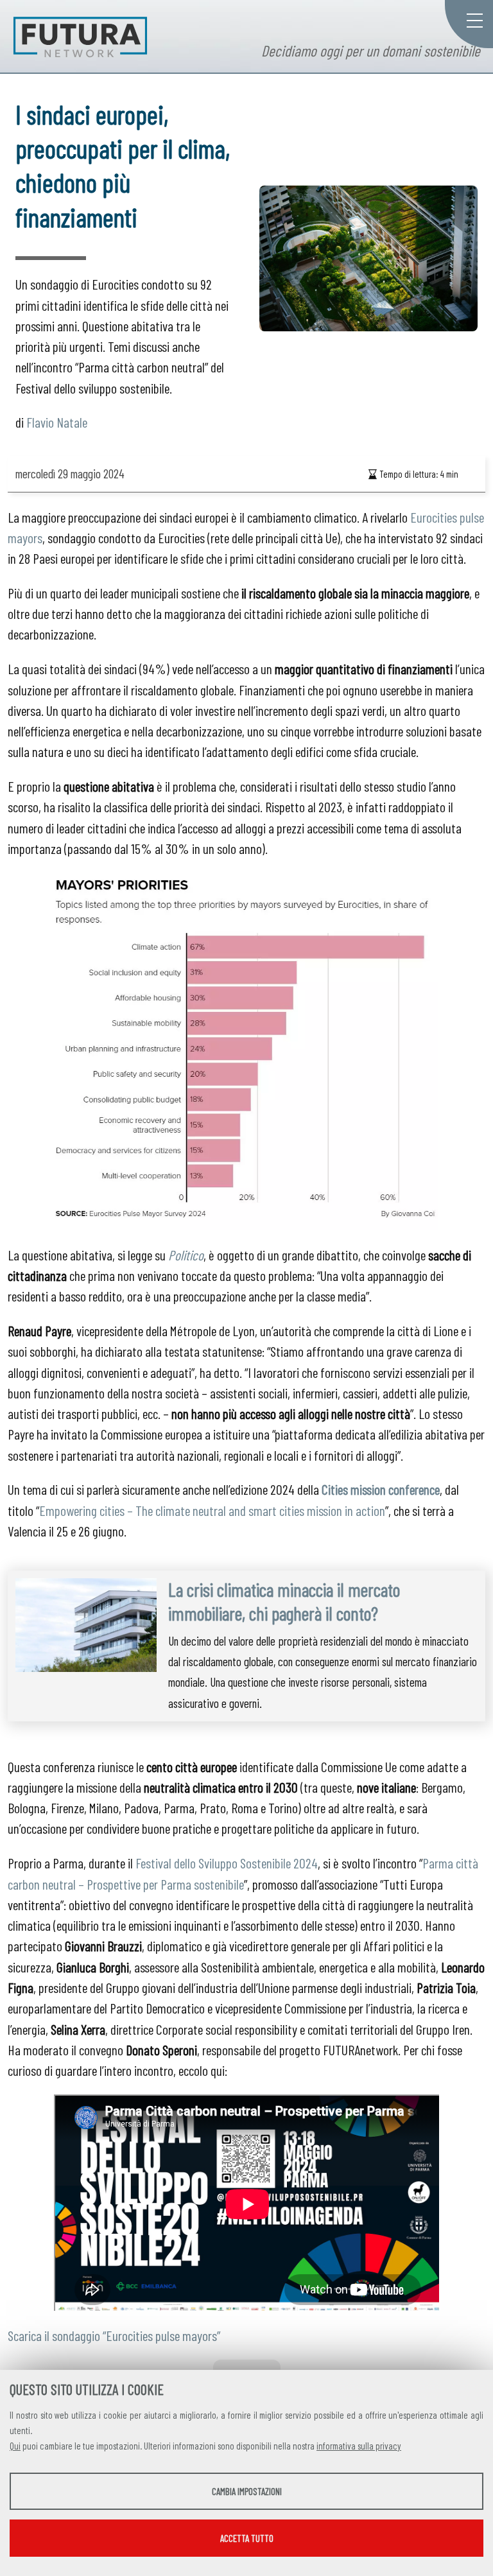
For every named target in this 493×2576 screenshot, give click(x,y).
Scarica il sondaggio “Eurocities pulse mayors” (114, 2335)
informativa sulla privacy (359, 2446)
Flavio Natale (57, 422)
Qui (15, 2446)
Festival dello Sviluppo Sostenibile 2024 (227, 1863)
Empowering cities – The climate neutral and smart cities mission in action (212, 1510)
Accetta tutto (247, 2538)
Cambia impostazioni (247, 2491)
